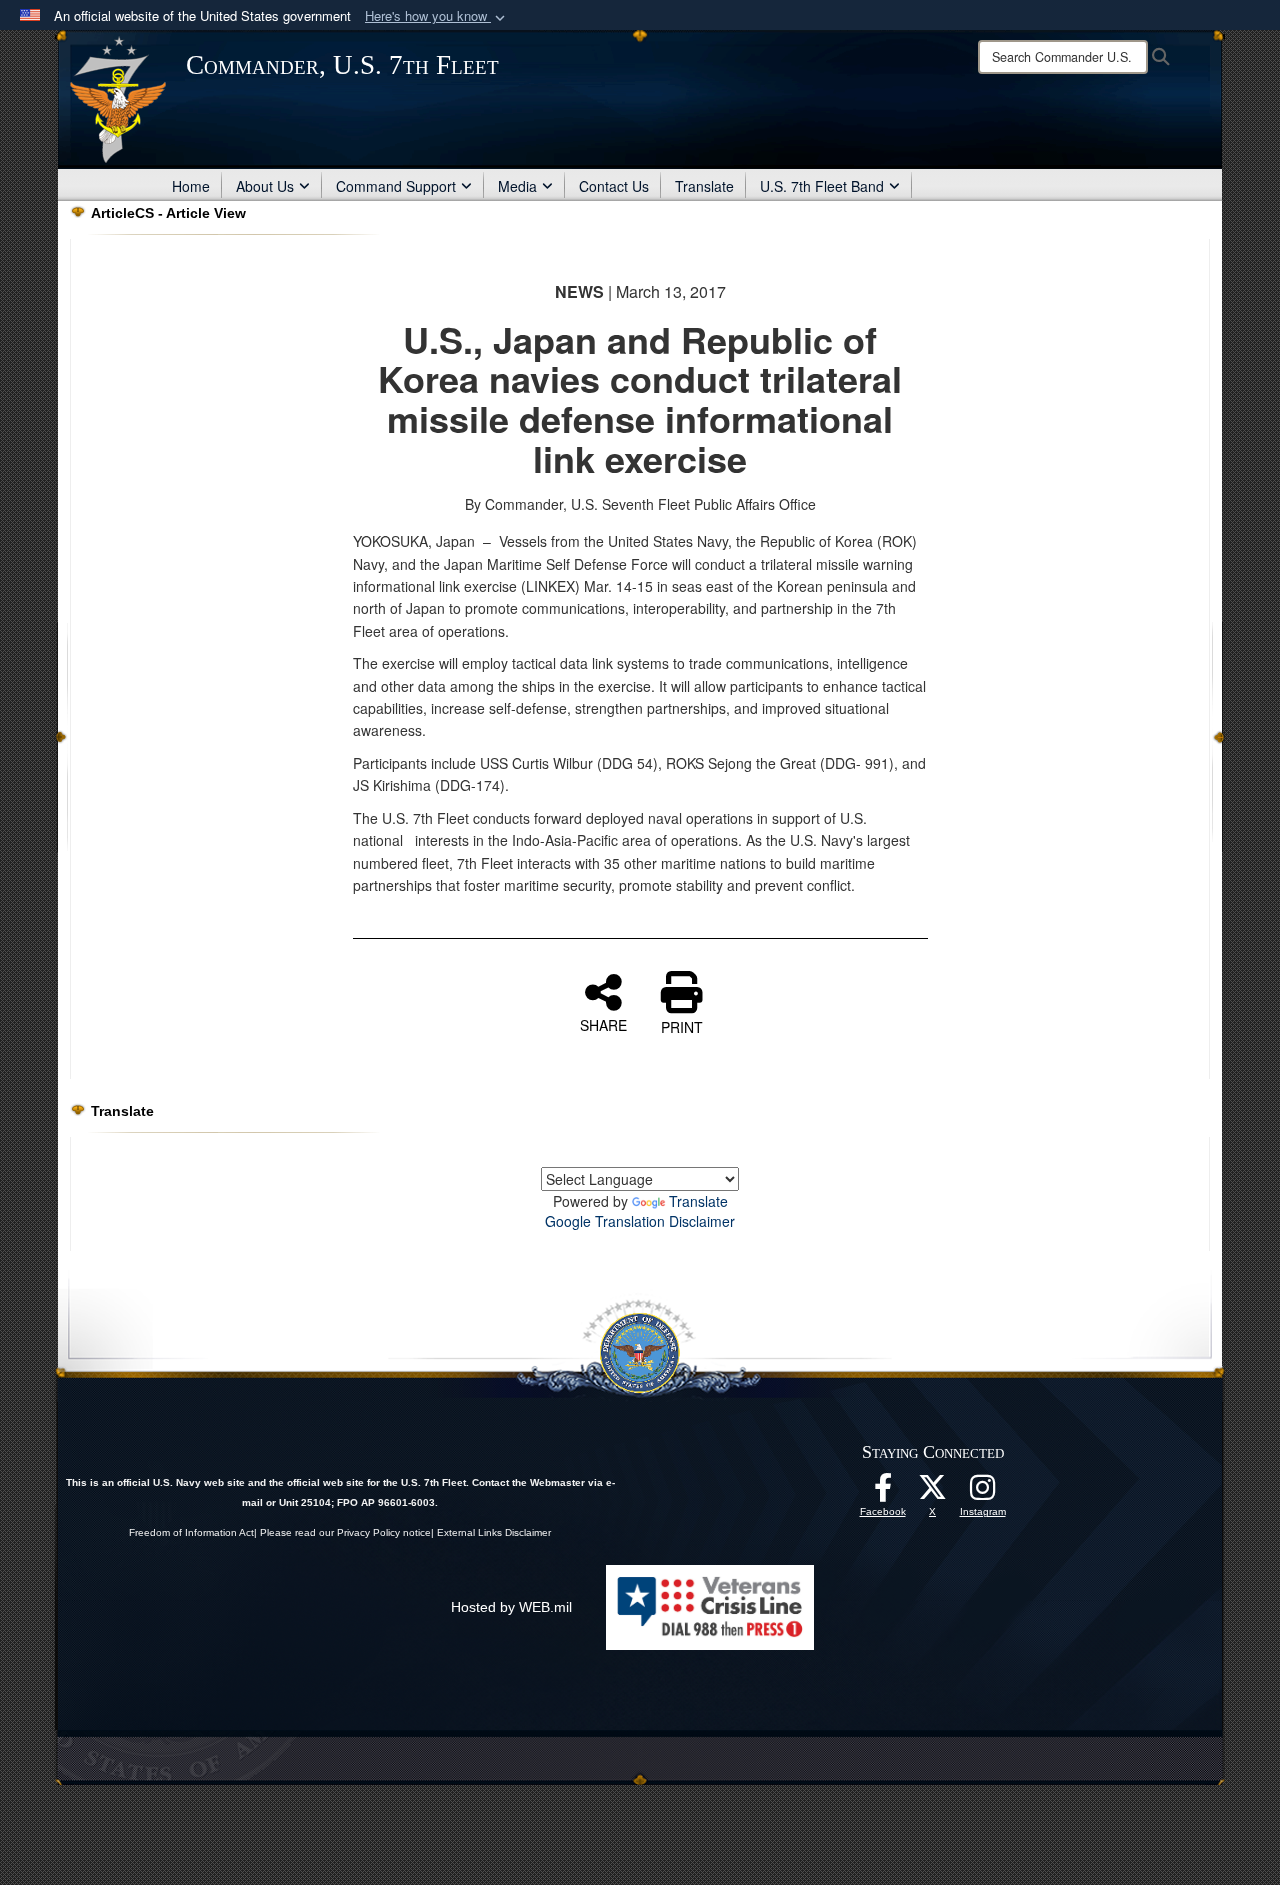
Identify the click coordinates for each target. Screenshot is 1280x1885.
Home (191, 186)
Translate (704, 186)
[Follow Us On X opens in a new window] (933, 1493)
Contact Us (614, 186)
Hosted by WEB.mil (511, 1607)
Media (517, 186)
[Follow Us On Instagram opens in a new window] (983, 1493)
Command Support (396, 186)
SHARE (603, 1024)
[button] (437, 16)
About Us (265, 186)
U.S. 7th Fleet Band (822, 186)
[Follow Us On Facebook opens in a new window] (883, 1493)
